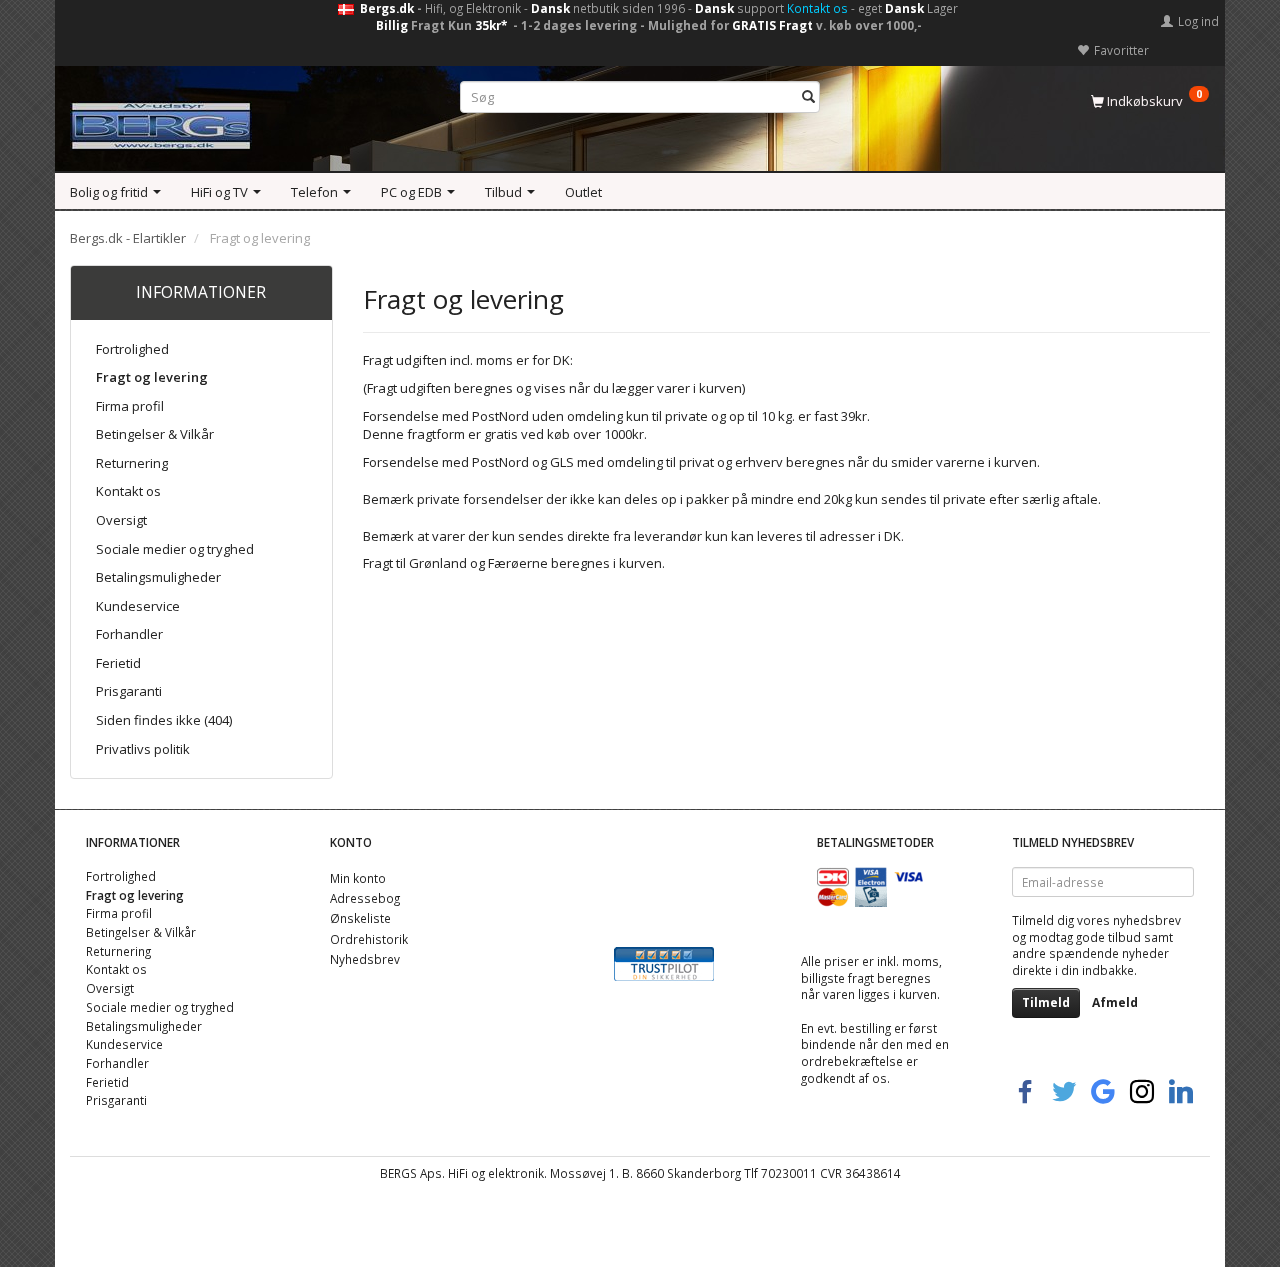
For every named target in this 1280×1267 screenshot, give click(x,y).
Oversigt (121, 520)
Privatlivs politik (143, 749)
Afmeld (1115, 1002)
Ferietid (118, 663)
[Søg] (808, 97)
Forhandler (129, 634)
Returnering (132, 463)
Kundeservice (138, 606)
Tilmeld (1046, 1002)
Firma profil (130, 406)
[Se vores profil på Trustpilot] (664, 962)
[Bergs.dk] (161, 121)
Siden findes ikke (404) (164, 720)
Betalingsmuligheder (158, 577)
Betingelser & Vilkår (155, 434)
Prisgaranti (129, 691)
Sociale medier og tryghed (175, 549)
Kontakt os (817, 8)
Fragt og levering (152, 377)
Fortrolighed (132, 349)
